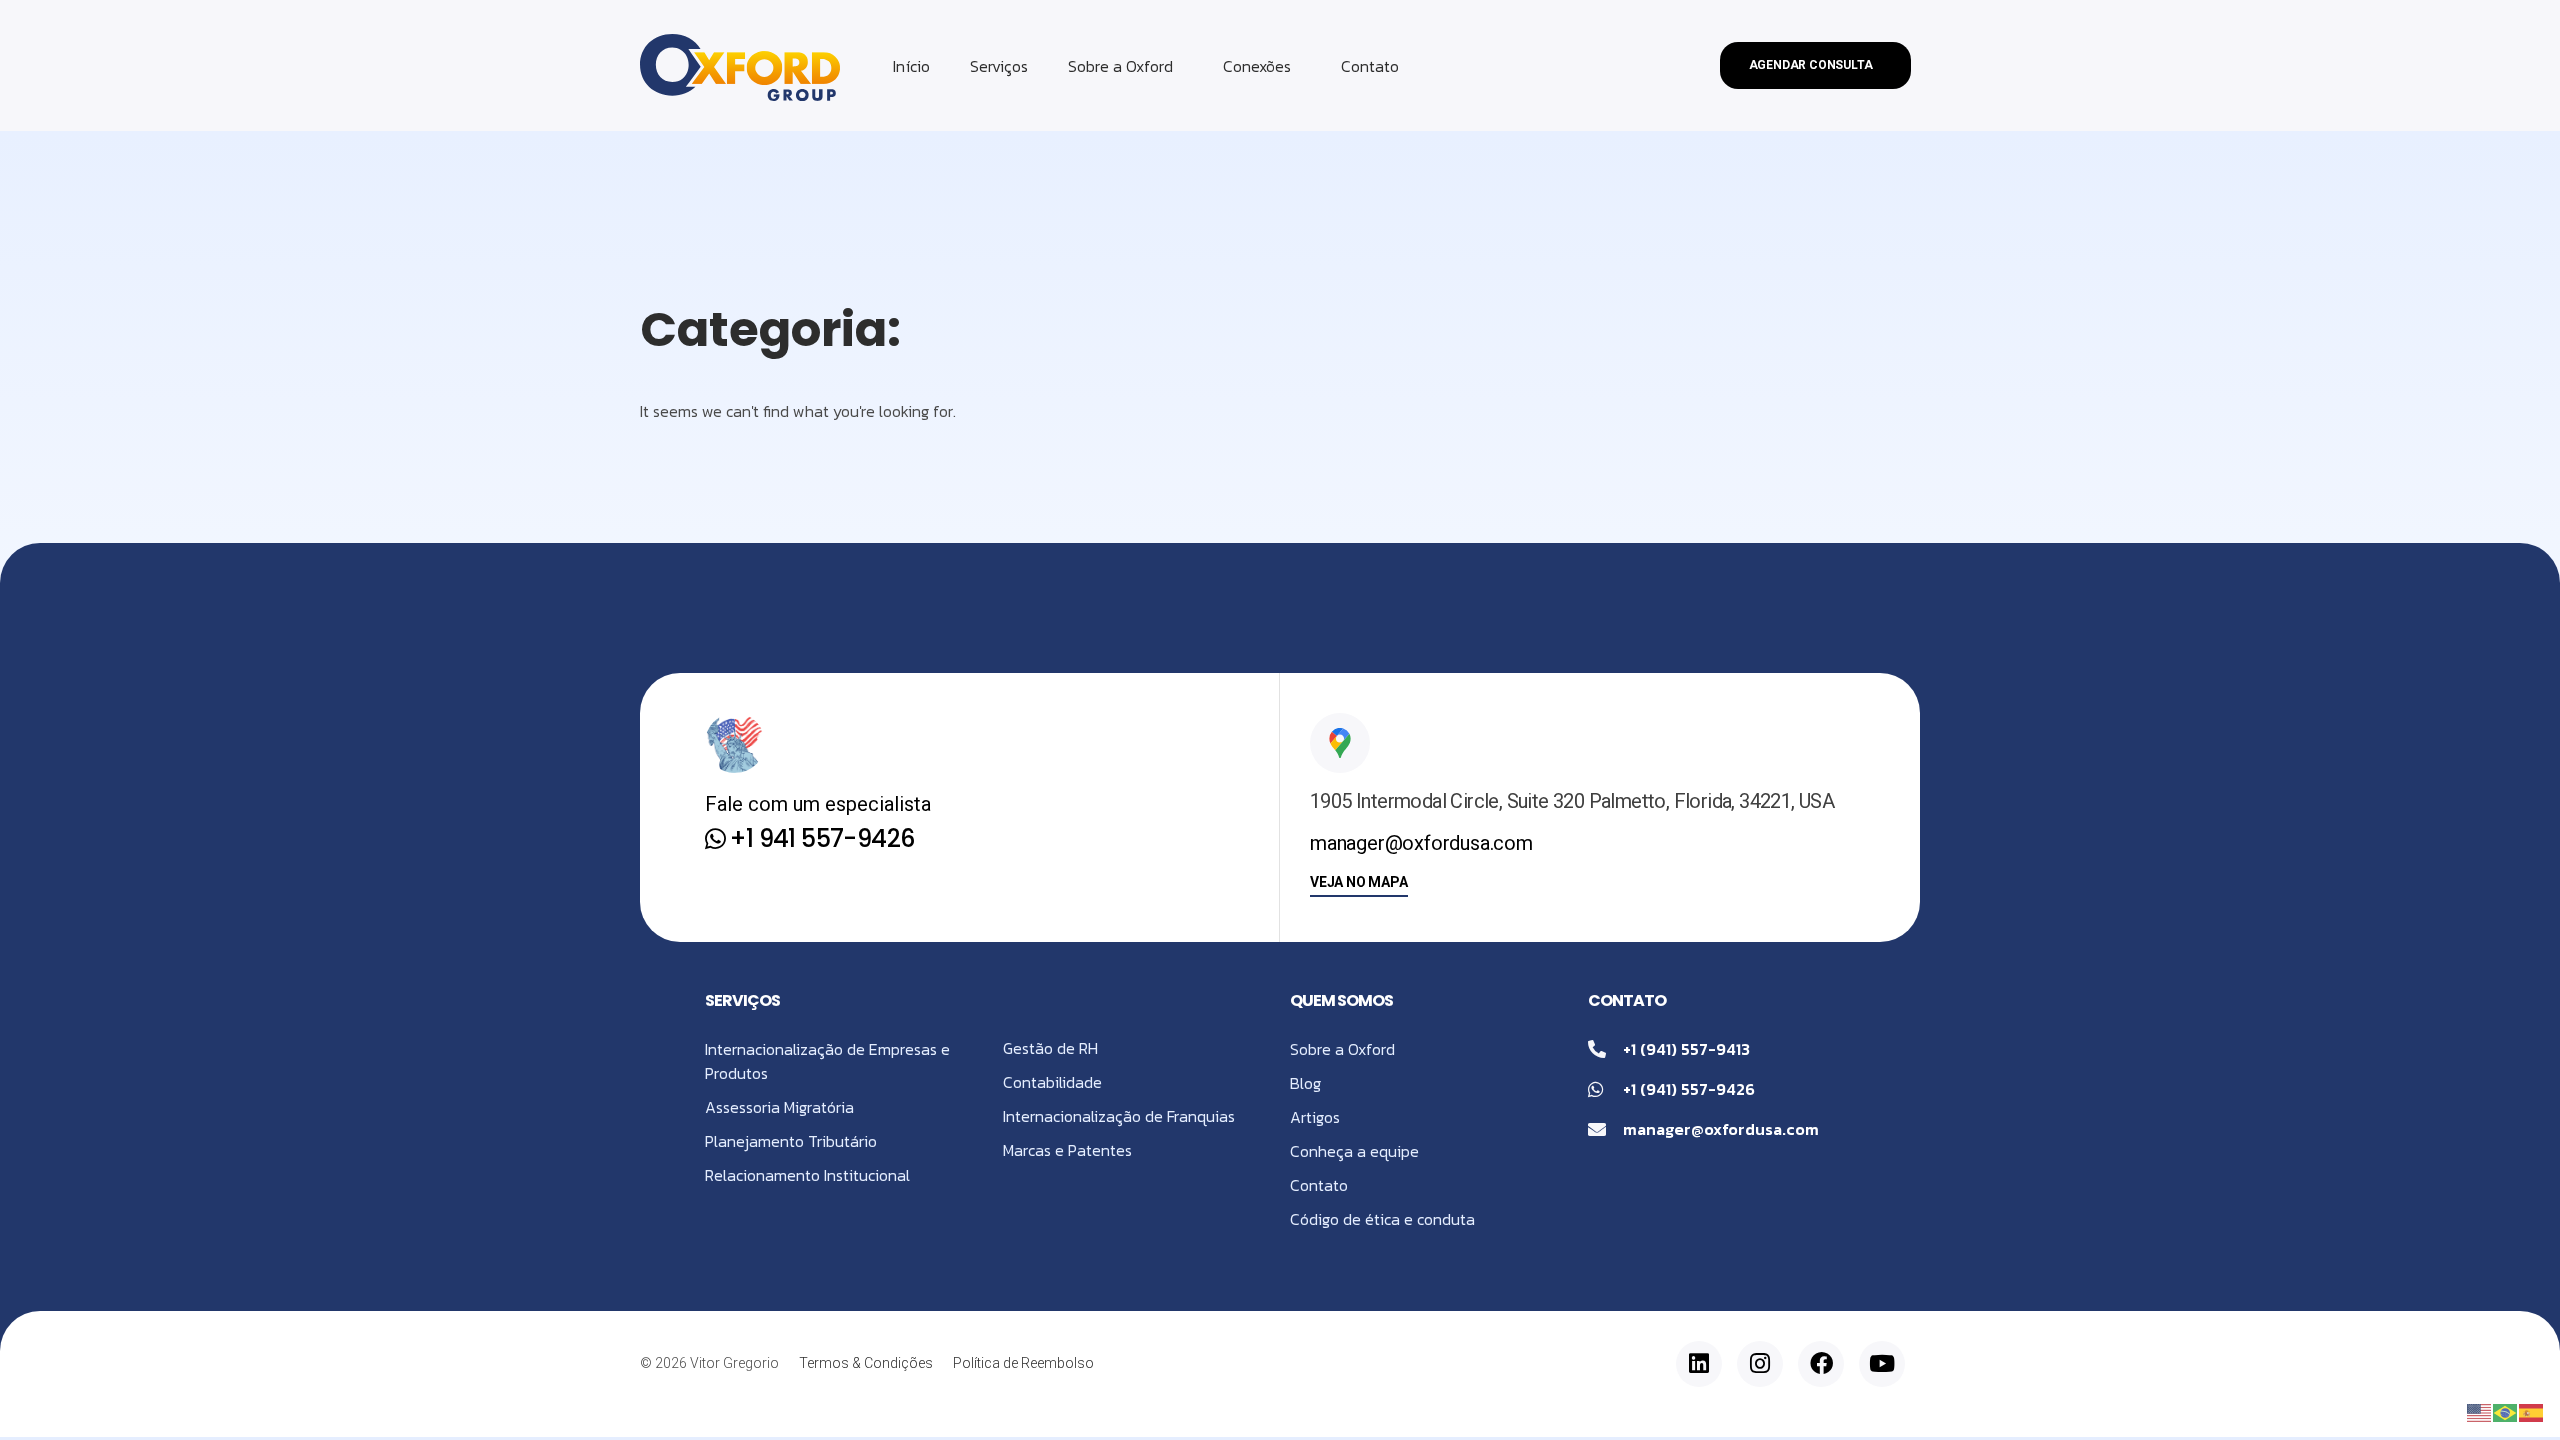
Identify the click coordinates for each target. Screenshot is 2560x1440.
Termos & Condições (866, 1363)
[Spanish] (2532, 1411)
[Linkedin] (1699, 1364)
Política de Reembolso (1023, 1363)
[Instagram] (1760, 1364)
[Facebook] (1821, 1364)
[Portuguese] (2506, 1411)
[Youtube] (1882, 1364)
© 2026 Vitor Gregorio (709, 1363)
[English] (2480, 1411)
